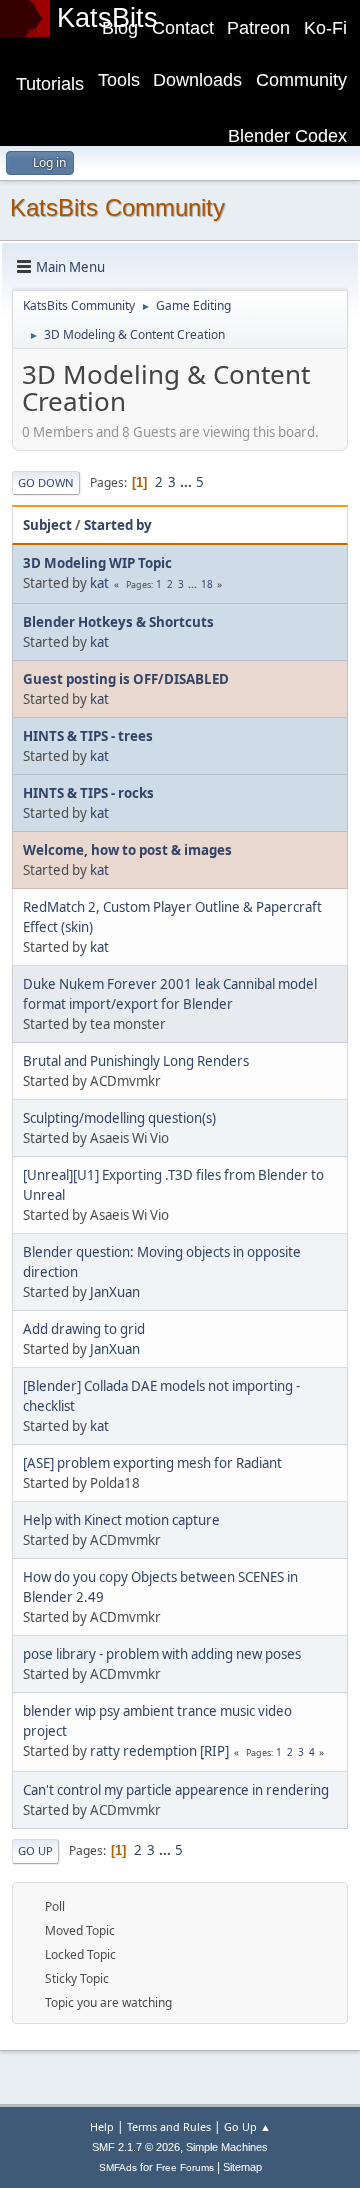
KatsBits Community (117, 207)
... (187, 482)
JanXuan (115, 1292)
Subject (47, 525)
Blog (120, 28)
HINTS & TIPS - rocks (88, 793)
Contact (183, 28)
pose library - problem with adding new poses (162, 1654)
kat (99, 583)
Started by (118, 525)
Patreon (258, 28)
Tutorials (50, 84)
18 (207, 584)
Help (102, 2126)
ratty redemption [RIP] (159, 1751)
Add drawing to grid (84, 1329)
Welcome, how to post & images (127, 850)
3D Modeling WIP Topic (97, 563)
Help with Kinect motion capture (121, 1520)
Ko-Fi (325, 28)
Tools (119, 80)
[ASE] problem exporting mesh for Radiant (152, 1463)
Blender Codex (287, 136)
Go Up (35, 1850)
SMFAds (118, 2167)
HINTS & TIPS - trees (88, 736)
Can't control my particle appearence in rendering (176, 1790)
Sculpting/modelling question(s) (119, 1118)
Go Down (46, 482)
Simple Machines (227, 2147)
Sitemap (242, 2167)
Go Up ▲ (247, 2126)
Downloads (197, 80)
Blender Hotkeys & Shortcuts (118, 622)
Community (301, 80)
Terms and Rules (169, 2126)
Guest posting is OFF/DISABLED (126, 679)
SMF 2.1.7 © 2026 (136, 2147)
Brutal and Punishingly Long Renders (136, 1061)
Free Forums (185, 2167)
